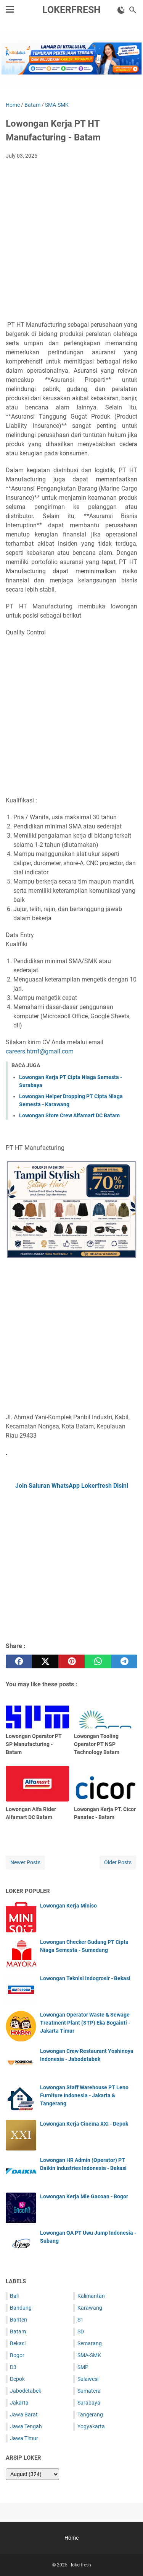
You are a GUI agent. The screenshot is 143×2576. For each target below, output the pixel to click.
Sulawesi (88, 2379)
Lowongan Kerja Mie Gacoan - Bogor (84, 2196)
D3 (13, 2367)
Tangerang (90, 2415)
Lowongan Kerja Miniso (68, 1906)
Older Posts (118, 1862)
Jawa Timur (24, 2438)
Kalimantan (91, 2296)
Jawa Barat (24, 2415)
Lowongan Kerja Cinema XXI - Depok (84, 2124)
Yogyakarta (91, 2426)
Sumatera (89, 2391)
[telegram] (124, 1661)
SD (81, 2331)
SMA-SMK (89, 2355)
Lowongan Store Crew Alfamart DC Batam (69, 1115)
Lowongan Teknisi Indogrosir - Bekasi (85, 1978)
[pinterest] (71, 1661)
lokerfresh (71, 10)
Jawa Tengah (26, 2426)
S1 (80, 2320)
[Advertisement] (71, 241)
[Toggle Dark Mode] (121, 10)
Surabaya (89, 2403)
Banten (18, 2320)
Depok (17, 2379)
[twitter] (45, 1661)
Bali (14, 2296)
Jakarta (19, 2403)
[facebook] (19, 1661)
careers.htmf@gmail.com (40, 1051)
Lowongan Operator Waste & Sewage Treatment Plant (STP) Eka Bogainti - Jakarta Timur (85, 2023)
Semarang (90, 2343)
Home (71, 2538)
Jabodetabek (26, 2391)
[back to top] (128, 2559)
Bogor (17, 2355)
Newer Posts (25, 1862)
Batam (18, 2331)
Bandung (21, 2308)
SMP (83, 2367)
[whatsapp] (98, 1661)
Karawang (90, 2308)
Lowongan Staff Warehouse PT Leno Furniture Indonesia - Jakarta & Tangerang (84, 2095)
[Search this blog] (133, 10)
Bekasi (18, 2343)
